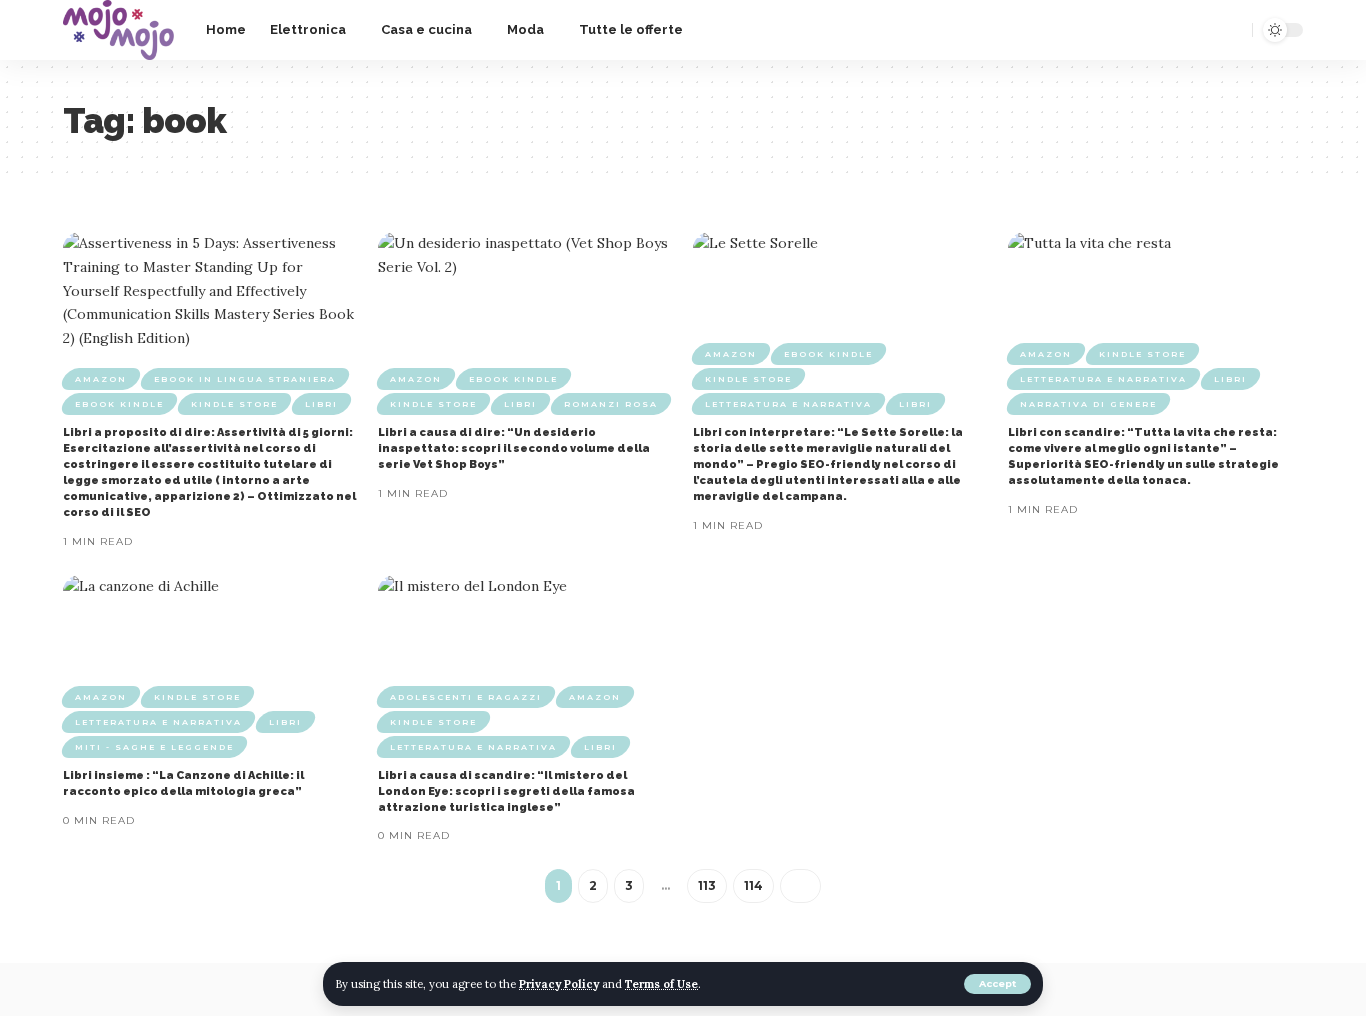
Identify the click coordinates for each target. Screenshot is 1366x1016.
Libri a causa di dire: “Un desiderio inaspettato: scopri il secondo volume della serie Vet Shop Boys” (514, 448)
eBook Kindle (119, 404)
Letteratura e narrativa (788, 404)
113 (707, 885)
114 (753, 885)
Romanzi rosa (611, 404)
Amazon (101, 379)
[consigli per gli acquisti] (118, 30)
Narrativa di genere (1088, 404)
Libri (321, 404)
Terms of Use (661, 984)
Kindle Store (234, 404)
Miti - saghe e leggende (154, 747)
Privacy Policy (559, 984)
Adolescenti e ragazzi (466, 697)
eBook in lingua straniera (245, 379)
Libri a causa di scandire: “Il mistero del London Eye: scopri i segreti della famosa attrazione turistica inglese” (506, 791)
